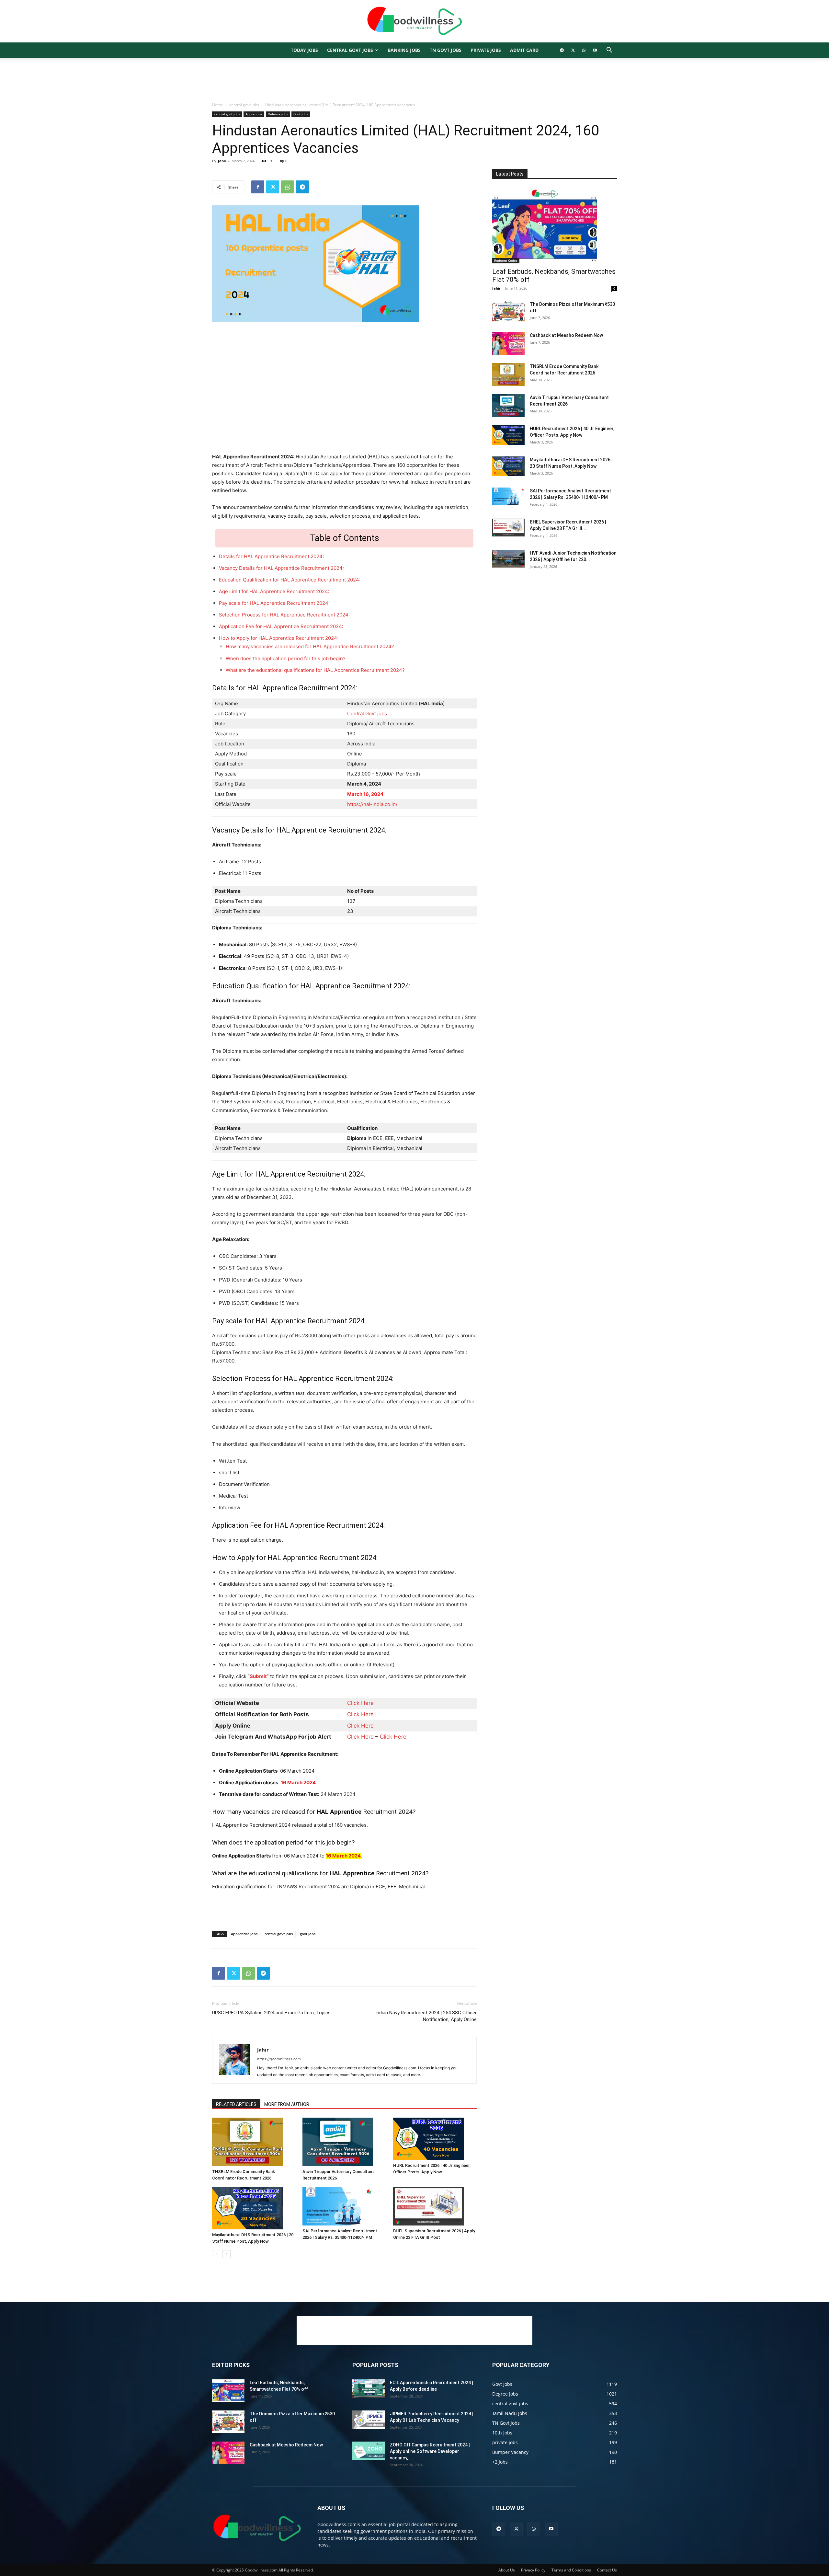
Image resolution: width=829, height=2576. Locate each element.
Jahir (222, 161)
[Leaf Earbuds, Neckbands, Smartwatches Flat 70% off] (555, 225)
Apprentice (254, 114)
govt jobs (308, 1934)
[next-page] (227, 2254)
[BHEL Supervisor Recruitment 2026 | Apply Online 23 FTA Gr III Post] (435, 2206)
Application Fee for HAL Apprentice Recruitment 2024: (281, 626)
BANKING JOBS (404, 50)
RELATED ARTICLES (236, 2104)
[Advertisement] (414, 80)
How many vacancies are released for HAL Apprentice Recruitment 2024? (310, 646)
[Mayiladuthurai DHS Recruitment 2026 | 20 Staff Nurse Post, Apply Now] (254, 2208)
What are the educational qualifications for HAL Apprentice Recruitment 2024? (315, 670)
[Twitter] (573, 50)
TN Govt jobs (446, 50)
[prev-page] (216, 2254)
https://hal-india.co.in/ (372, 804)
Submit (258, 1676)
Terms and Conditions (571, 2570)
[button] (609, 51)
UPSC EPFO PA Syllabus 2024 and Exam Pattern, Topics (271, 2013)
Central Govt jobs (367, 713)
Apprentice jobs (244, 1934)
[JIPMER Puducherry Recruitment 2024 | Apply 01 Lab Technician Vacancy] (369, 2420)
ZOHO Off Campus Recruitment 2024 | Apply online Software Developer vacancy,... (430, 2451)
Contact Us (607, 2570)
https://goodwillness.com (279, 2059)
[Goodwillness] (414, 22)
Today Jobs (304, 50)
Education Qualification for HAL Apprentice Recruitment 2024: (290, 580)
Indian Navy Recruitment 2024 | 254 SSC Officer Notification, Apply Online (426, 2016)
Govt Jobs (301, 114)
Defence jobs (278, 114)
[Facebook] (258, 187)
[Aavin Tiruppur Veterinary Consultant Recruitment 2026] (344, 2142)
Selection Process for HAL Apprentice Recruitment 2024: (284, 615)
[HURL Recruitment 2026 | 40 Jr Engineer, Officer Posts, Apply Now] (435, 2139)
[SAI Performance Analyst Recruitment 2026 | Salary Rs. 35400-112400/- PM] (344, 2206)
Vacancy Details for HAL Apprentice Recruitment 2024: (281, 568)
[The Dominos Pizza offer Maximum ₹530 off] (508, 312)
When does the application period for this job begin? (286, 658)
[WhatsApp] (584, 50)
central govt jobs (350, 50)
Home (218, 105)
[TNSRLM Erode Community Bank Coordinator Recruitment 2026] (254, 2142)
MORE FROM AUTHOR (287, 2104)
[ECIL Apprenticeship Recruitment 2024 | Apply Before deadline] (369, 2388)
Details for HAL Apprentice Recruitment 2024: (271, 556)
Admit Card (524, 50)
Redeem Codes (506, 260)
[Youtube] (595, 50)
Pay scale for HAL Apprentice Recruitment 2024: (274, 603)
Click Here (360, 1703)
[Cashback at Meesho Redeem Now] (508, 343)
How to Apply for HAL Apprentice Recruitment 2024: (279, 638)
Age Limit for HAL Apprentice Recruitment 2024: (274, 591)
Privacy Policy (533, 2570)
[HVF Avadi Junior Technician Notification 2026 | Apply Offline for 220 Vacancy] (508, 559)
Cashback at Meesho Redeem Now (566, 335)
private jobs (486, 50)
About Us (507, 2570)
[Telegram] (562, 50)
